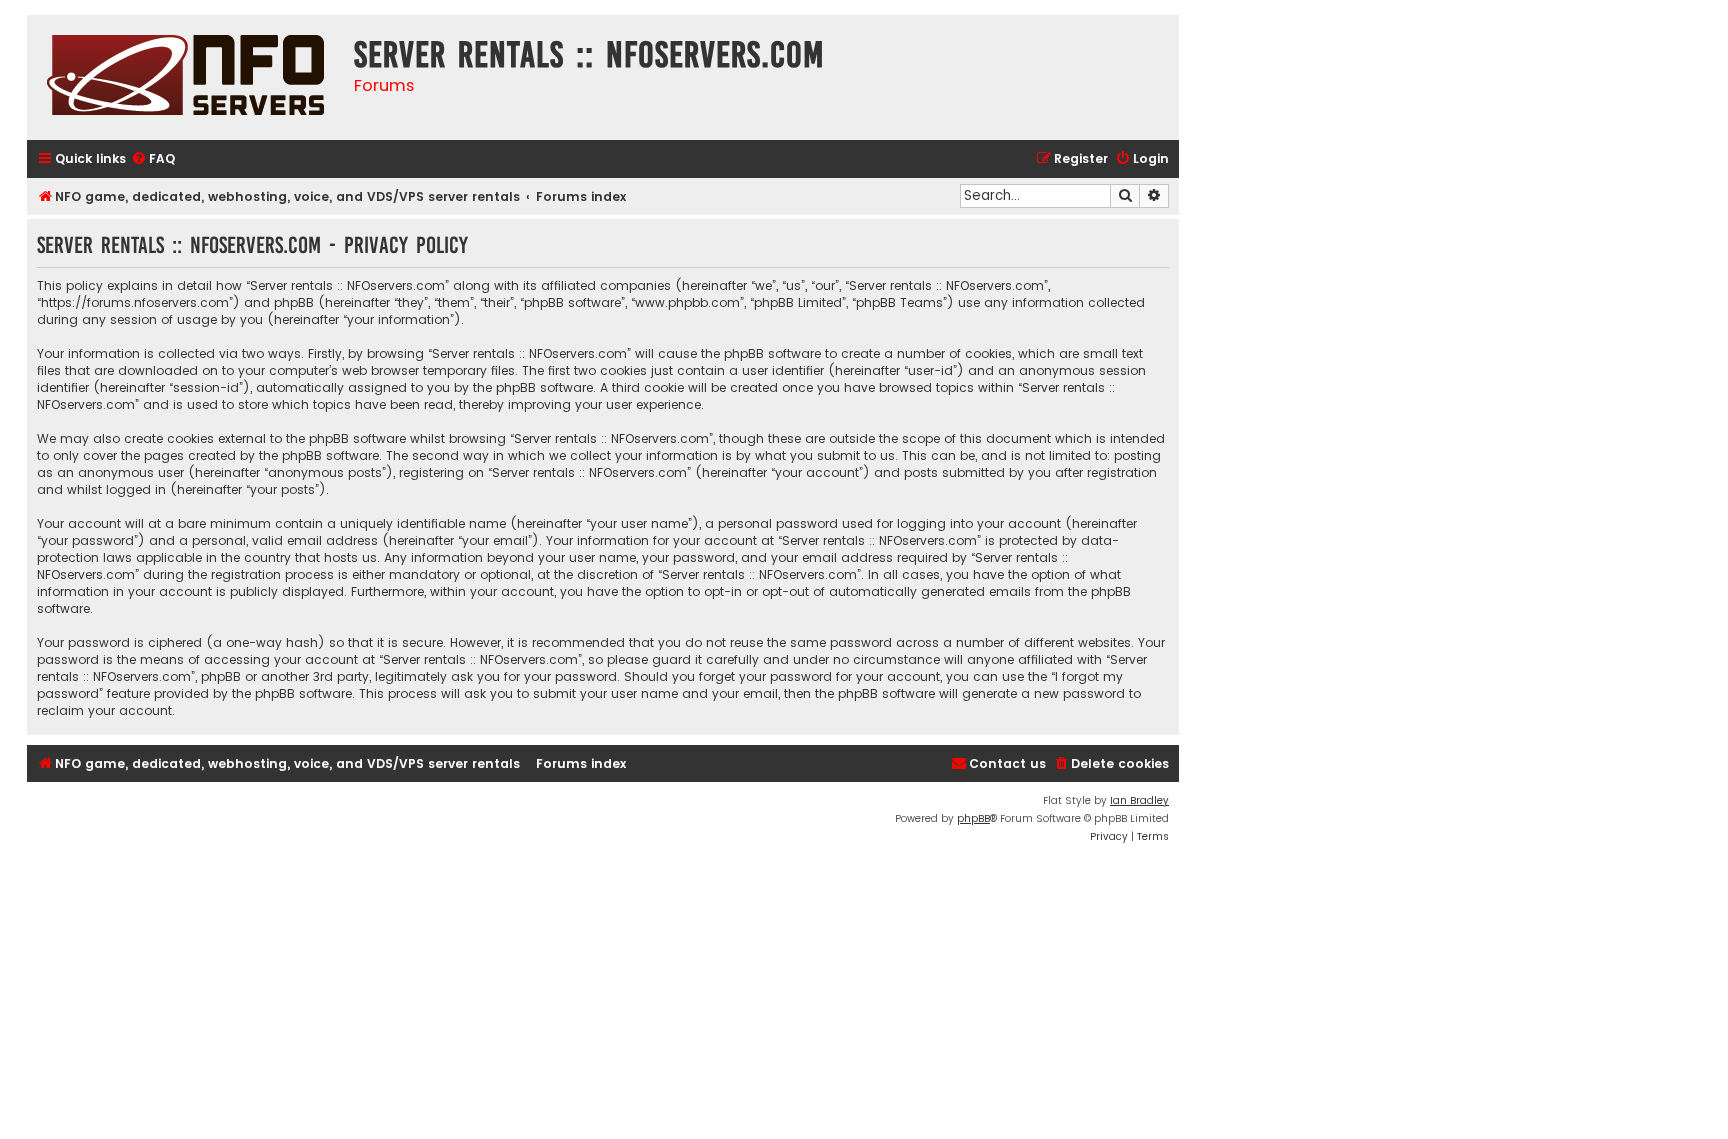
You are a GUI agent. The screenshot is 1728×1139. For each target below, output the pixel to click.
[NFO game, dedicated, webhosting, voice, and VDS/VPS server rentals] (185, 77)
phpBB (973, 818)
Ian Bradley (1139, 800)
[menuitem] (153, 159)
